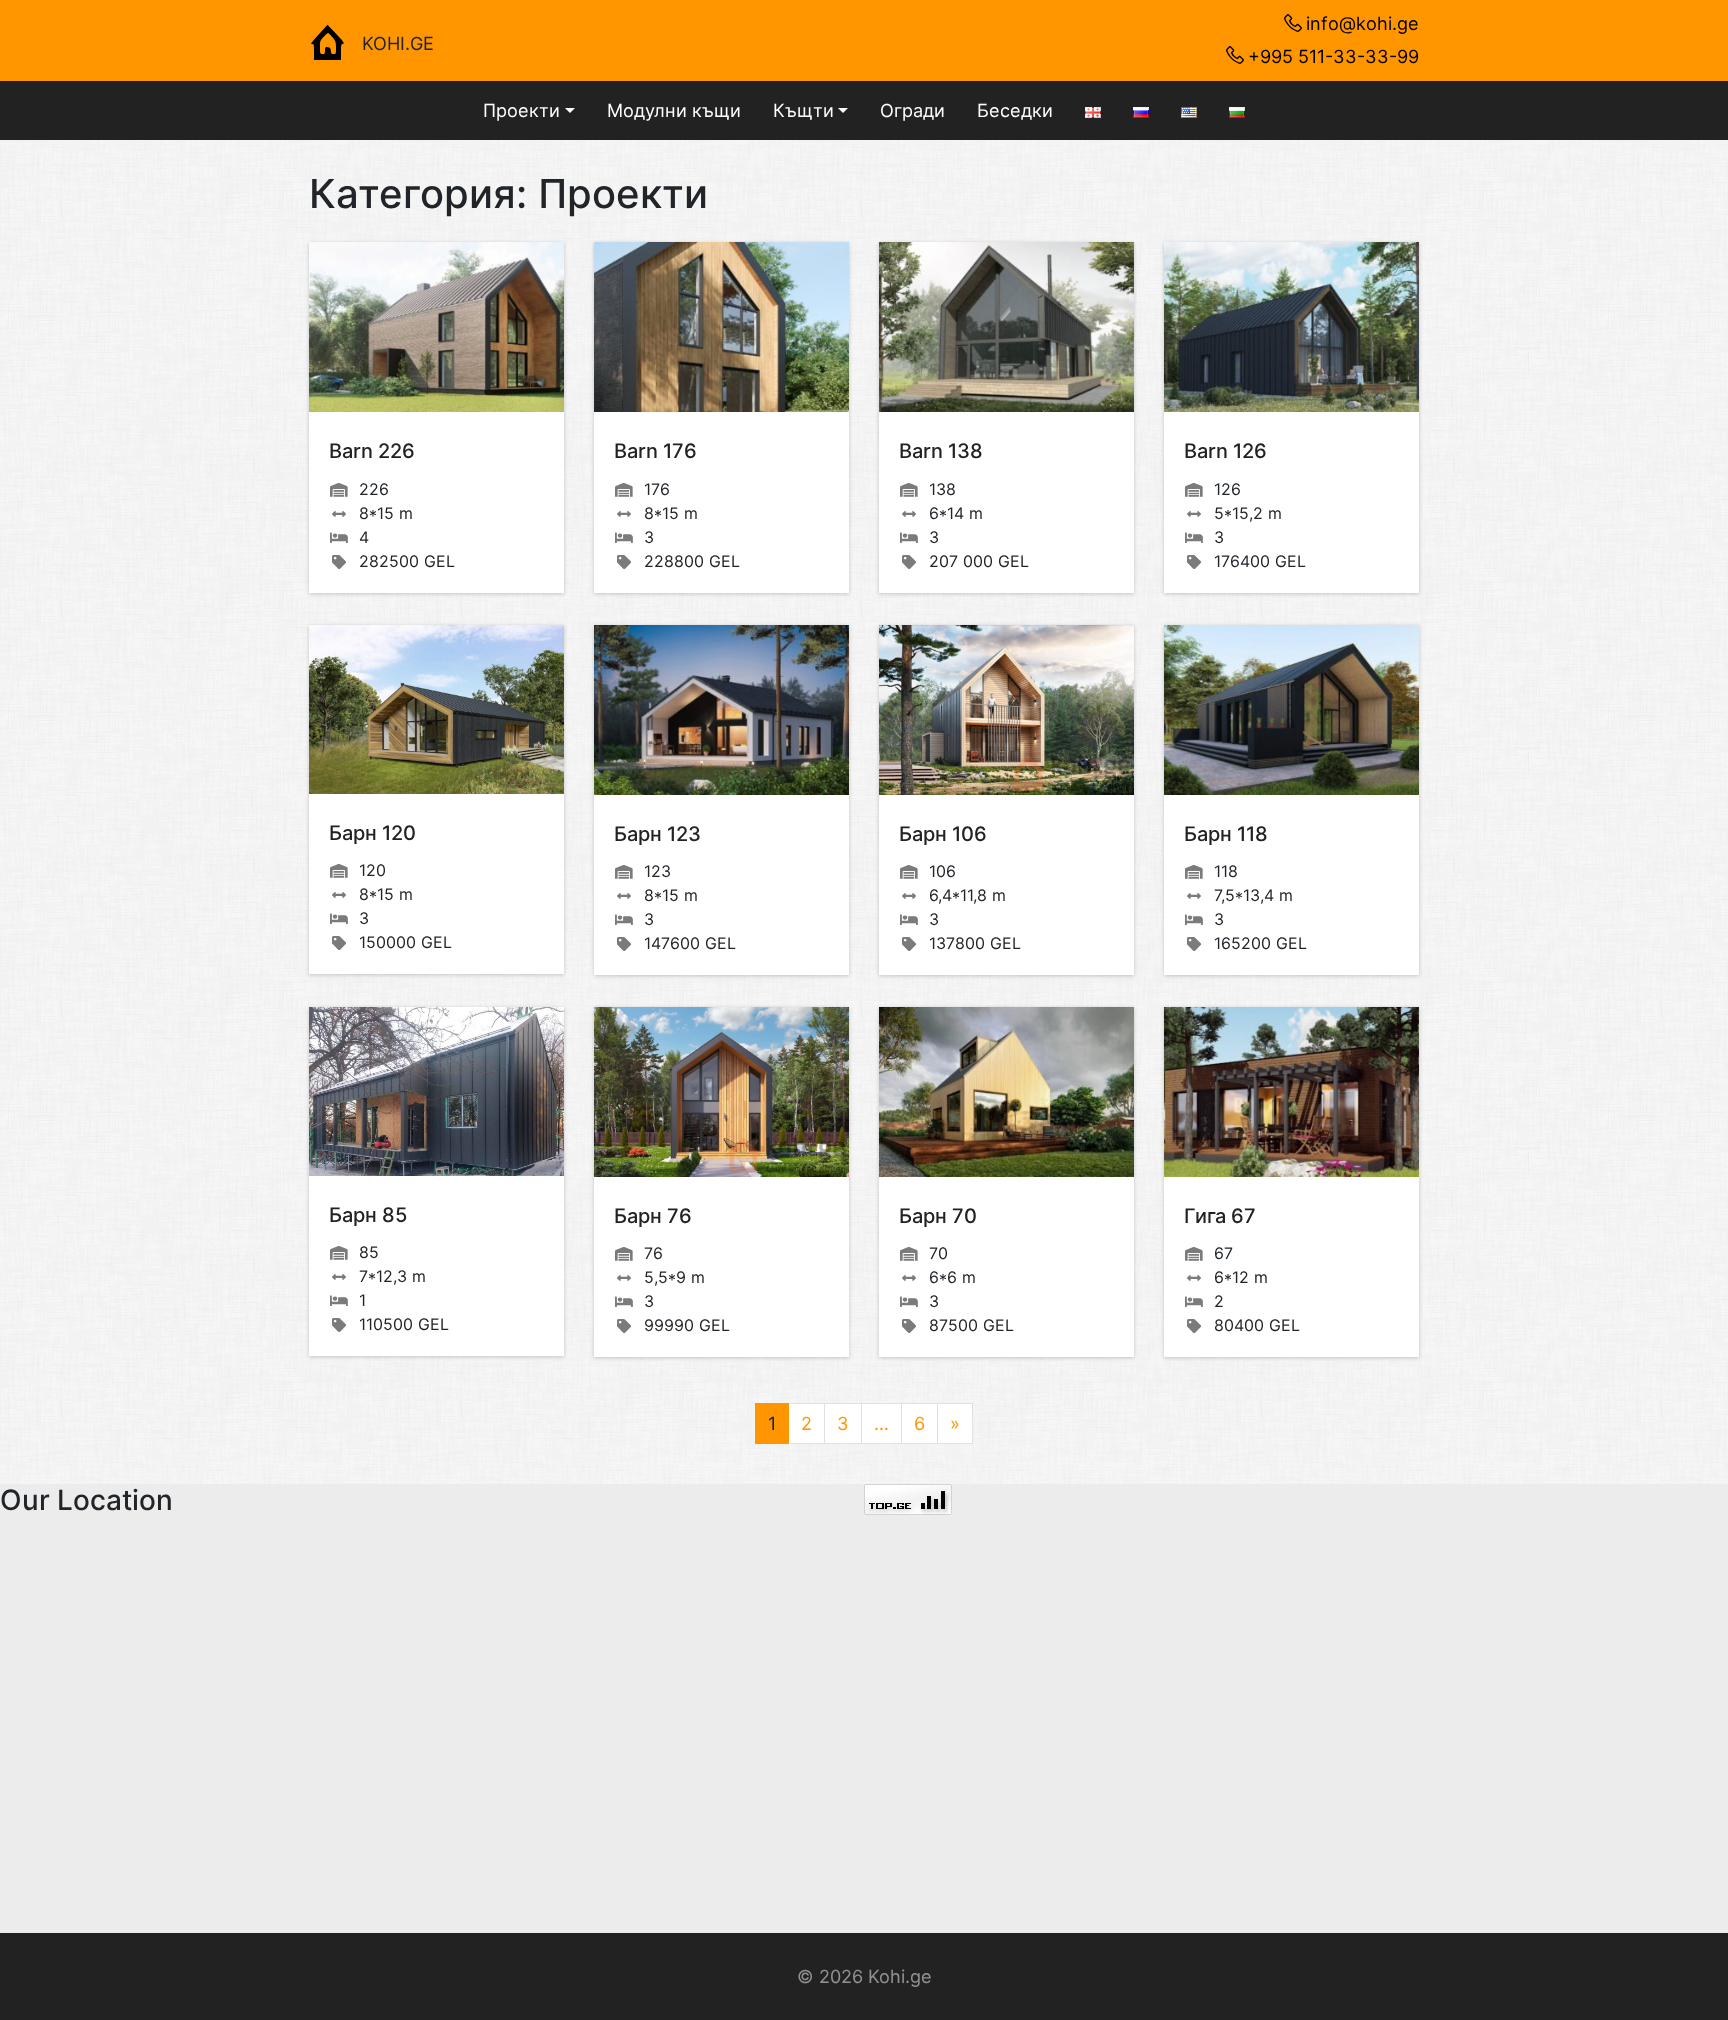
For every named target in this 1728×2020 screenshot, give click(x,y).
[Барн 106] (1006, 710)
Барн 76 (653, 1216)
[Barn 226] (436, 327)
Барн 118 (1226, 834)
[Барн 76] (721, 1092)
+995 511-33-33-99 (1333, 56)
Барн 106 (943, 834)
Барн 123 (657, 834)
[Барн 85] (436, 1091)
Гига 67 (1220, 1216)
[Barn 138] (1006, 327)
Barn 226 (372, 451)
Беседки (1015, 110)
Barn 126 (1225, 451)
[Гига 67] (1291, 1092)
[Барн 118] (1291, 710)
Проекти (521, 110)
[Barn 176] (721, 327)
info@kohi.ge (1362, 23)
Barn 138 (941, 451)
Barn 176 (655, 451)
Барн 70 (938, 1216)
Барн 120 (372, 833)
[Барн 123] (721, 710)
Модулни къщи (674, 110)
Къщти (803, 110)
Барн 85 (368, 1215)
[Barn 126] (1291, 327)
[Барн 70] (1006, 1092)
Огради (912, 110)
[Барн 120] (436, 709)
